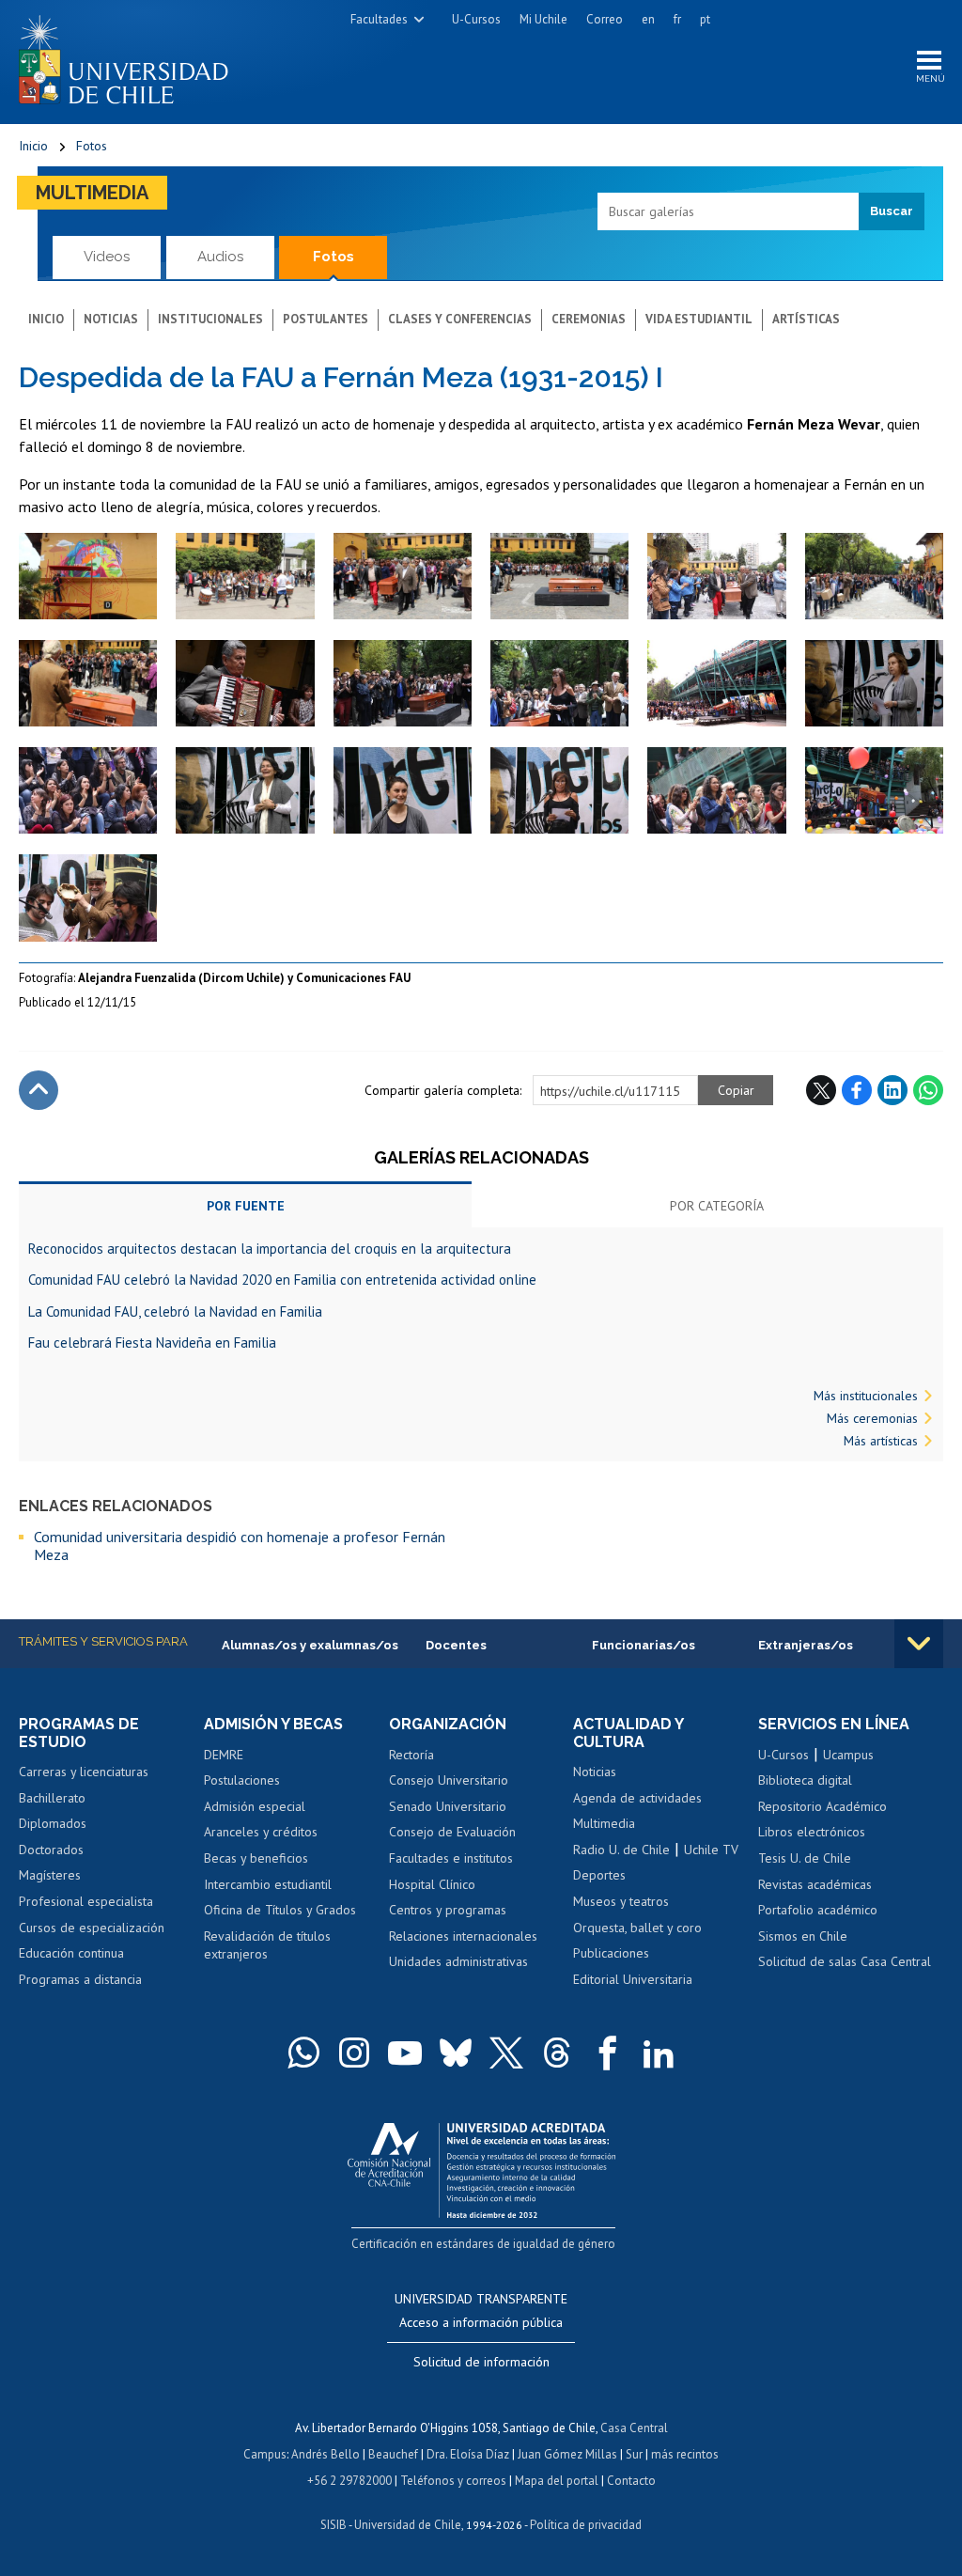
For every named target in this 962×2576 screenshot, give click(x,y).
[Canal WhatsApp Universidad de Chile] (303, 2053)
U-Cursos (476, 19)
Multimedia (92, 193)
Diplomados (53, 1823)
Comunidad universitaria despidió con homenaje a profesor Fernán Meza (240, 1546)
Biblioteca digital (805, 1780)
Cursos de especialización (92, 1928)
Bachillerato (52, 1798)
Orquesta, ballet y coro (637, 1928)
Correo (605, 19)
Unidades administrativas (458, 1961)
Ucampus (848, 1755)
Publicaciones (611, 1953)
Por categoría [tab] (717, 1206)
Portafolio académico (818, 1910)
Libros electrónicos (812, 1832)
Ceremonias (589, 319)
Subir (39, 1090)
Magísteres (50, 1875)
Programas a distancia (80, 1979)
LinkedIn (892, 1090)
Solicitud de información (481, 2362)
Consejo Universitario (449, 1780)
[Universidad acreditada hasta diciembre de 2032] (481, 2166)
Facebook (857, 1090)
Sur (634, 2454)
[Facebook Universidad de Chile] (608, 2053)
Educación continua (71, 1953)
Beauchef (393, 2454)
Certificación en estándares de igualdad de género (483, 2244)
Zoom (38, 542)
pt (705, 19)
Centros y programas (448, 1910)
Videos (107, 257)
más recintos (685, 2454)
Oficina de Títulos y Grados (280, 1910)
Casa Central (634, 2428)
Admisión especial (255, 1806)
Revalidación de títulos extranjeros (267, 1945)
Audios (220, 257)
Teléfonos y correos (453, 2481)
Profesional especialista (86, 1901)
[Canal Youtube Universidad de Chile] (405, 2053)
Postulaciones (242, 1780)
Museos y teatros (621, 1901)
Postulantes (326, 319)
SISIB (334, 2525)
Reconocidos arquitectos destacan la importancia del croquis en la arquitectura (270, 1249)
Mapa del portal (557, 2481)
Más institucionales (866, 1396)
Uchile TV (711, 1850)
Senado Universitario (448, 1806)
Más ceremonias (872, 1418)
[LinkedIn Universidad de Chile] (659, 2053)
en (648, 19)
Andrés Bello (326, 2454)
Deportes (599, 1875)
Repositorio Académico (822, 1806)
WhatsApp (928, 1090)
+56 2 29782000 (349, 2481)
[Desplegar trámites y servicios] (919, 1644)
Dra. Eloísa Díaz (468, 2454)
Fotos (92, 146)
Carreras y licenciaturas (84, 1772)
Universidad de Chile (408, 2525)
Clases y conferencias (460, 319)
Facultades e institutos (451, 1858)
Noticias (111, 319)
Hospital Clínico (432, 1884)
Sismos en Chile (803, 1936)
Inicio (33, 146)
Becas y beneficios (256, 1858)
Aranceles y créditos (261, 1832)
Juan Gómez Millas (567, 2454)
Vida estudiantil (699, 319)
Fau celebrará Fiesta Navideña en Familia (152, 1343)
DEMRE (224, 1755)
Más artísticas (881, 1441)
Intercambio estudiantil (268, 1884)
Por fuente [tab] (246, 1206)
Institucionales (210, 319)
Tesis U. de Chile (805, 1858)
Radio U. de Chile (621, 1850)
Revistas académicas (815, 1884)
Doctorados (51, 1850)
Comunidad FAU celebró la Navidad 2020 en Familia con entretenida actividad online (282, 1280)
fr (677, 19)
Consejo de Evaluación (452, 1832)
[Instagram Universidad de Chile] (354, 2053)
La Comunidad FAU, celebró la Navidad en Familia (175, 1311)
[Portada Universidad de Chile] (131, 55)
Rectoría (411, 1755)
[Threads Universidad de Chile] (557, 2053)
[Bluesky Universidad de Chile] (456, 2053)
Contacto (631, 2481)
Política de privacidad (586, 2525)
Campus (265, 2454)
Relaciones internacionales (463, 1936)
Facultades (379, 19)
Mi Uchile (543, 19)
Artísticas (806, 319)
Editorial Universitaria (633, 1979)
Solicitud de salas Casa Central (845, 1961)
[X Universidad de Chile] (506, 2053)
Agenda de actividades (637, 1798)
